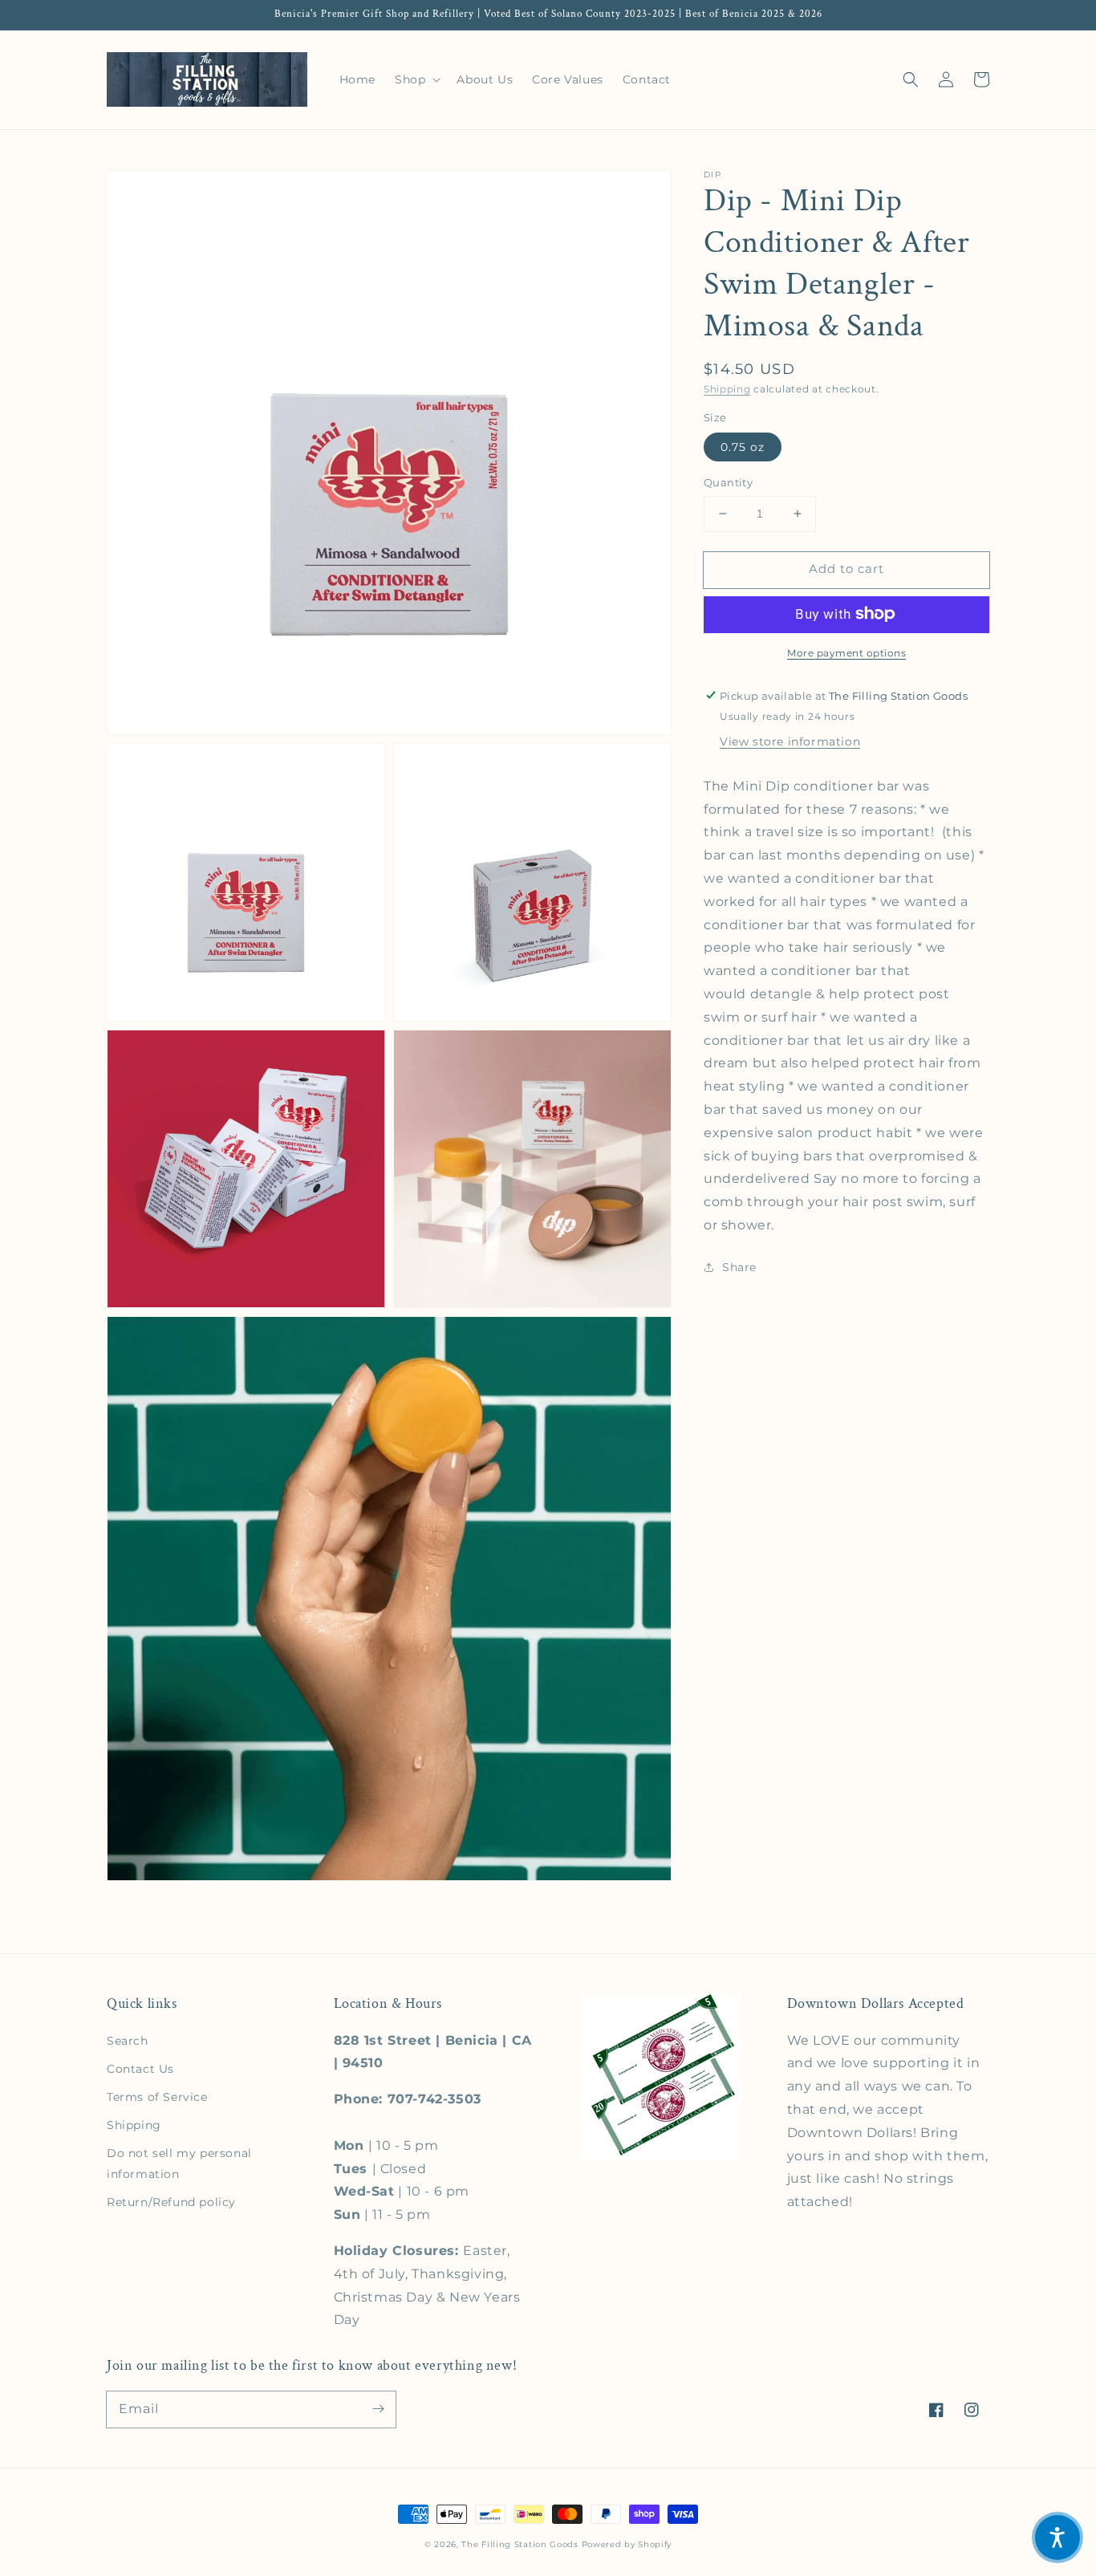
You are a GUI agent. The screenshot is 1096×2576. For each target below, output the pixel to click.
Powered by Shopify (627, 2544)
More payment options (846, 652)
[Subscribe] (378, 2409)
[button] (911, 79)
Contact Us (140, 2069)
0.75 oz (743, 447)
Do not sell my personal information (179, 2163)
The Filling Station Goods (520, 2544)
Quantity (728, 482)
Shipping (727, 389)
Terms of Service (157, 2097)
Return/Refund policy (171, 2202)
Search (128, 2041)
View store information (790, 741)
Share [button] (739, 1266)
